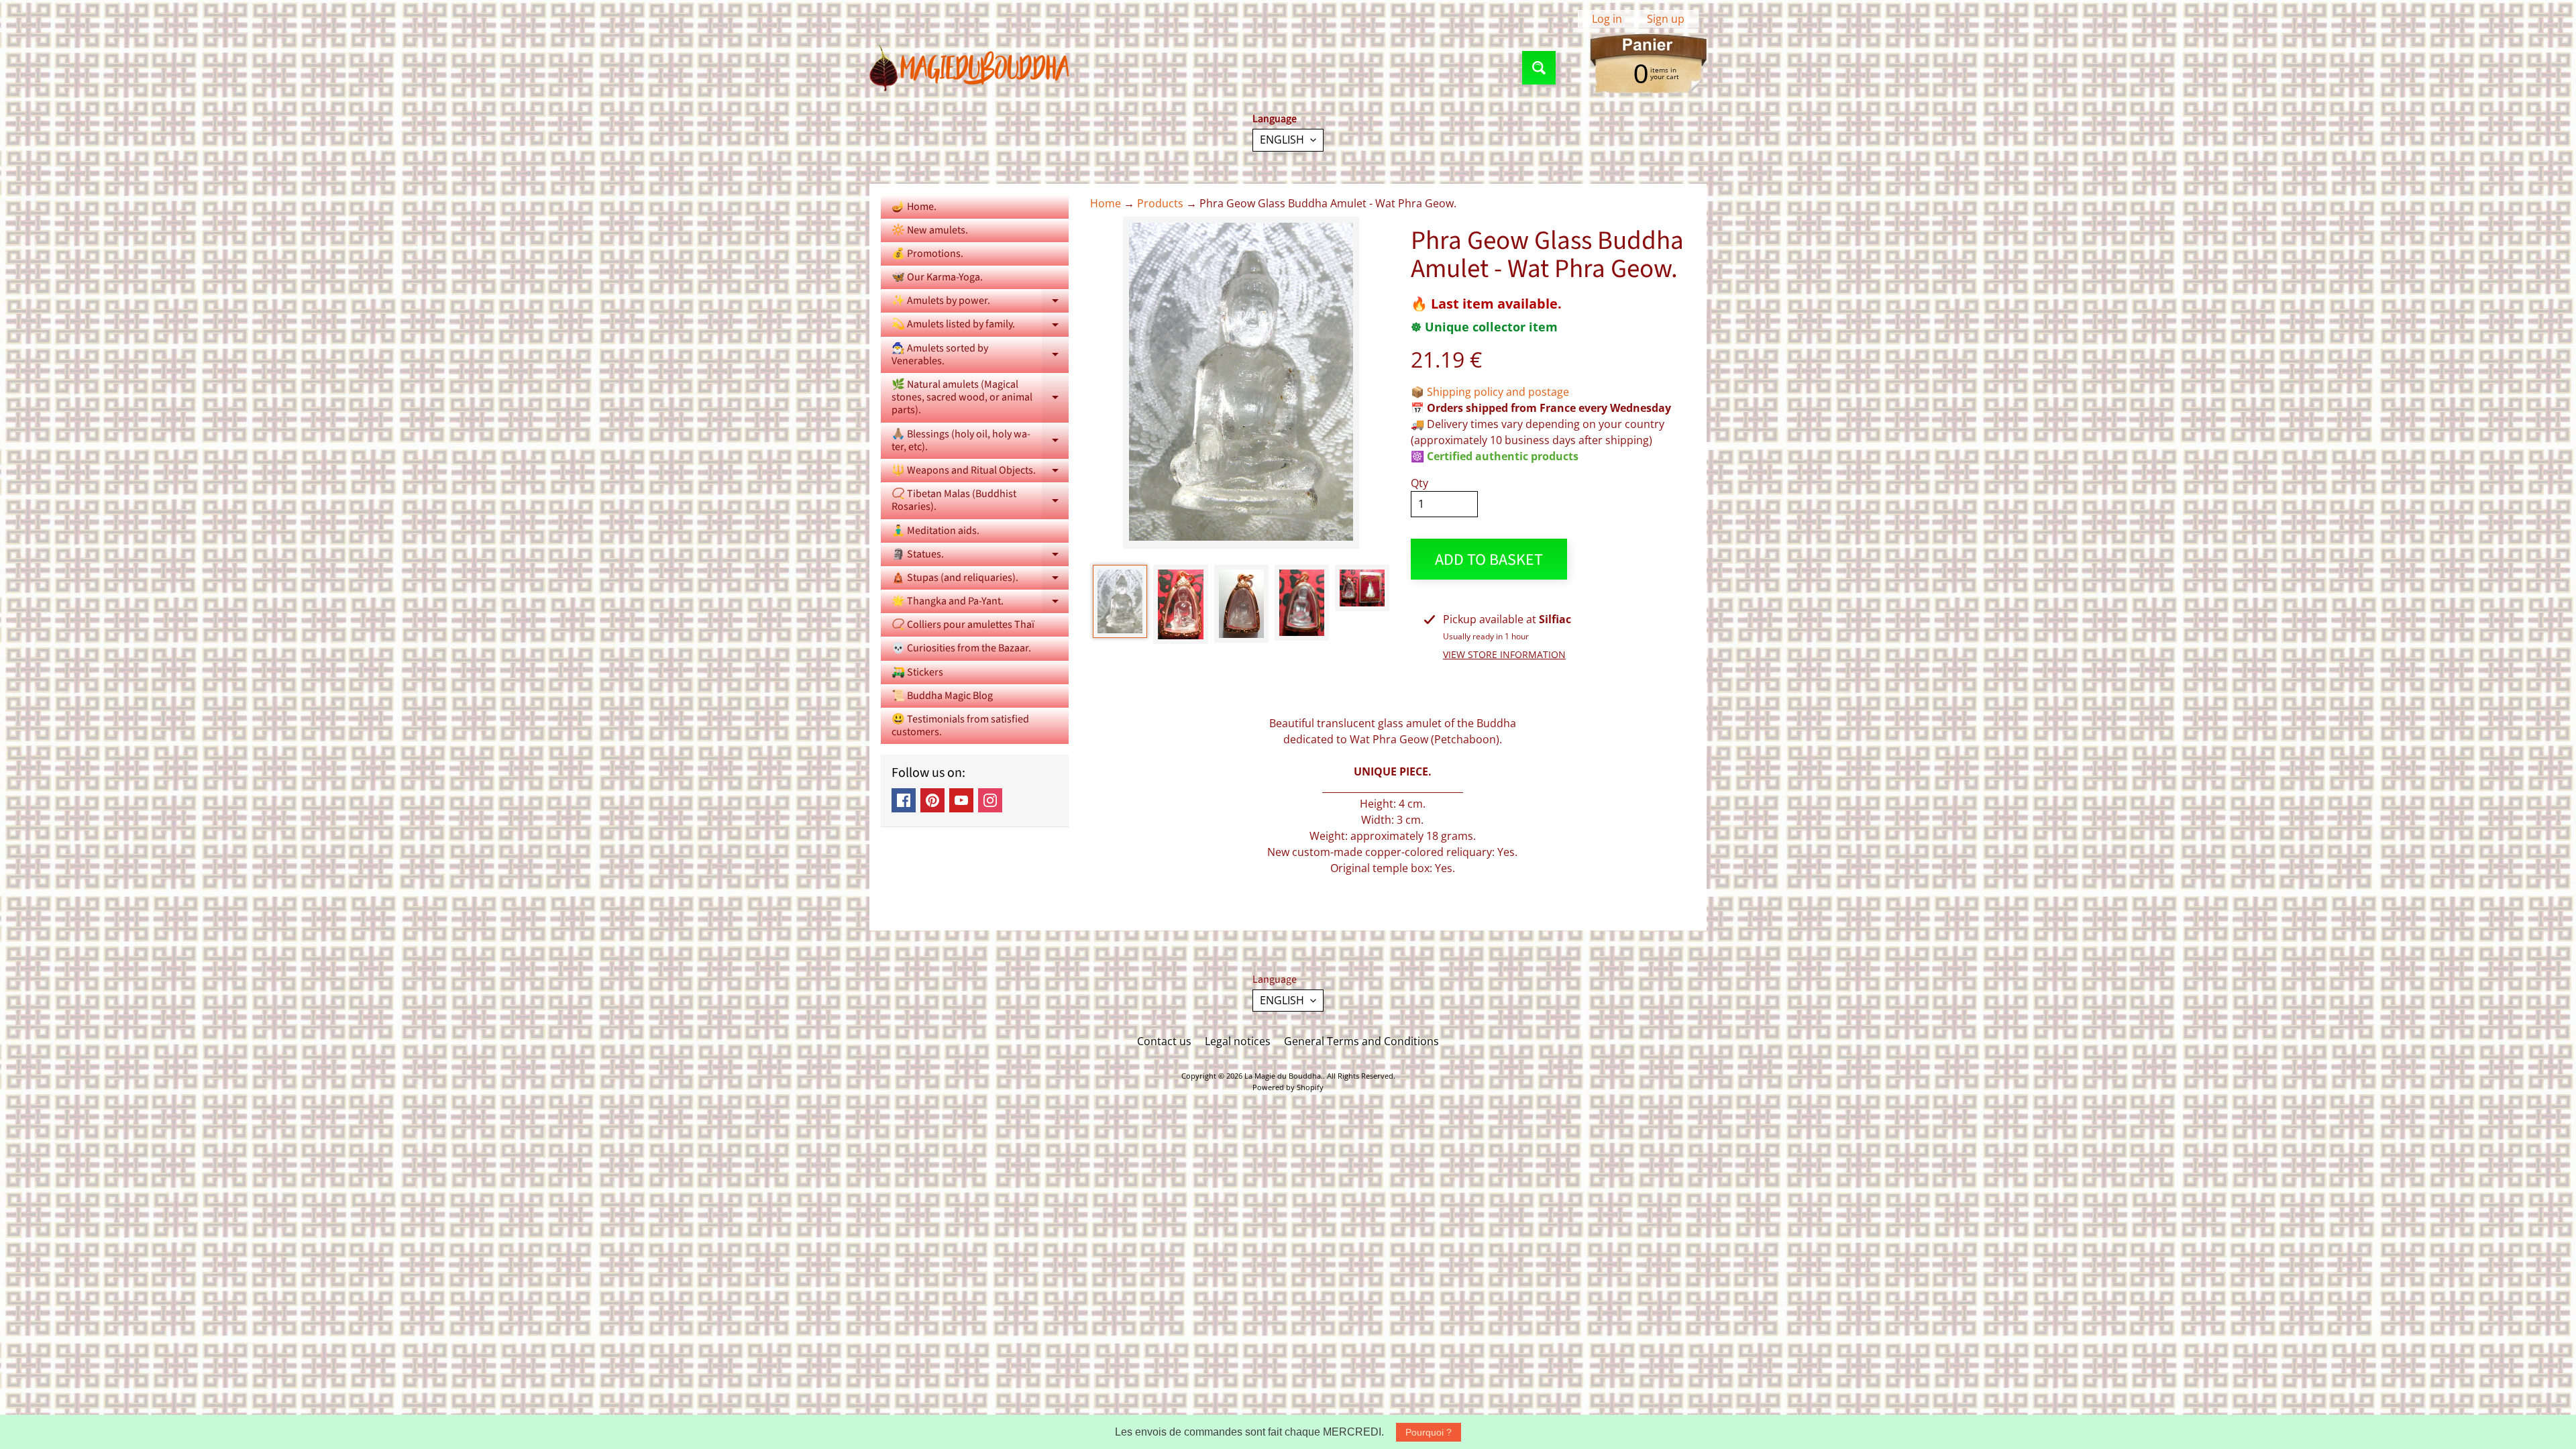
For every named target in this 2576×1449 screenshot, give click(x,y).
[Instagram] (990, 800)
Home (1106, 203)
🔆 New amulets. (930, 230)
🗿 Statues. (980, 556)
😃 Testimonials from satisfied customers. (960, 726)
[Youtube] (961, 800)
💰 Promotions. (927, 254)
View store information (1504, 654)
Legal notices (1238, 1041)
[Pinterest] (932, 800)
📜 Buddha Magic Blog (942, 696)
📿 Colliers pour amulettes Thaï (963, 625)
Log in (1607, 19)
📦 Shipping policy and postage (1490, 392)
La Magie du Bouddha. (1284, 1076)
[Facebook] (904, 800)
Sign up (1666, 19)
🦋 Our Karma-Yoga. (937, 277)
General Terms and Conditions (1361, 1041)
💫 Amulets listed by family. (980, 326)
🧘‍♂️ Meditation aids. (935, 531)
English (1282, 140)
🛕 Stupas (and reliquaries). (980, 580)
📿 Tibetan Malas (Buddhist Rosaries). (980, 501)
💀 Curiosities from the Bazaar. (961, 648)
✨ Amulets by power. (980, 303)
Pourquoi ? (1429, 1432)
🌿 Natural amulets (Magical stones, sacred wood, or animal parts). (980, 397)
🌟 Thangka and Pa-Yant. (980, 603)
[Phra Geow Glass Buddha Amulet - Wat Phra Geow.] (1120, 601)
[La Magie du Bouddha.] (970, 68)
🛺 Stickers (917, 672)
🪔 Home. (914, 207)
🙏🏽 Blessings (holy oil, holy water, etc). (980, 441)
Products (1160, 203)
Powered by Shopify (1288, 1087)
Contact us (1164, 1041)
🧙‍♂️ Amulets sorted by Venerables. (980, 356)
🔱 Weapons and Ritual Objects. (980, 473)
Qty (1419, 483)
